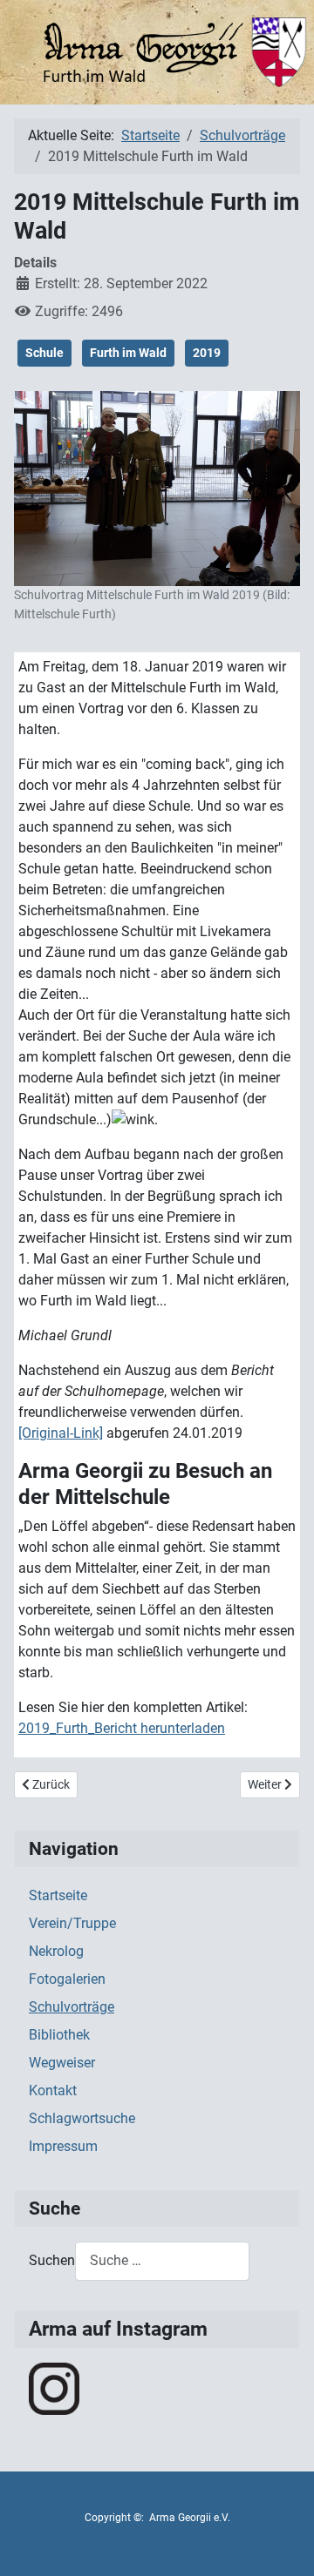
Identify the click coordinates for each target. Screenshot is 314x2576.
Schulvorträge (72, 2007)
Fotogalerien (67, 1979)
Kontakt (53, 2090)
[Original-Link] (61, 1433)
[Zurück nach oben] (283, 2544)
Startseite (58, 1895)
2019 (207, 353)
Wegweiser (62, 2063)
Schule (44, 353)
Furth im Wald (128, 353)
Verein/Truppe (72, 1923)
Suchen (52, 2260)
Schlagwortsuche (82, 2118)
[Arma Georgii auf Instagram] (54, 2387)
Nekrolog (56, 1951)
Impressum (63, 2146)
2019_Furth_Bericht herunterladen (122, 1728)
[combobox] (162, 2261)
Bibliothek (59, 2035)
